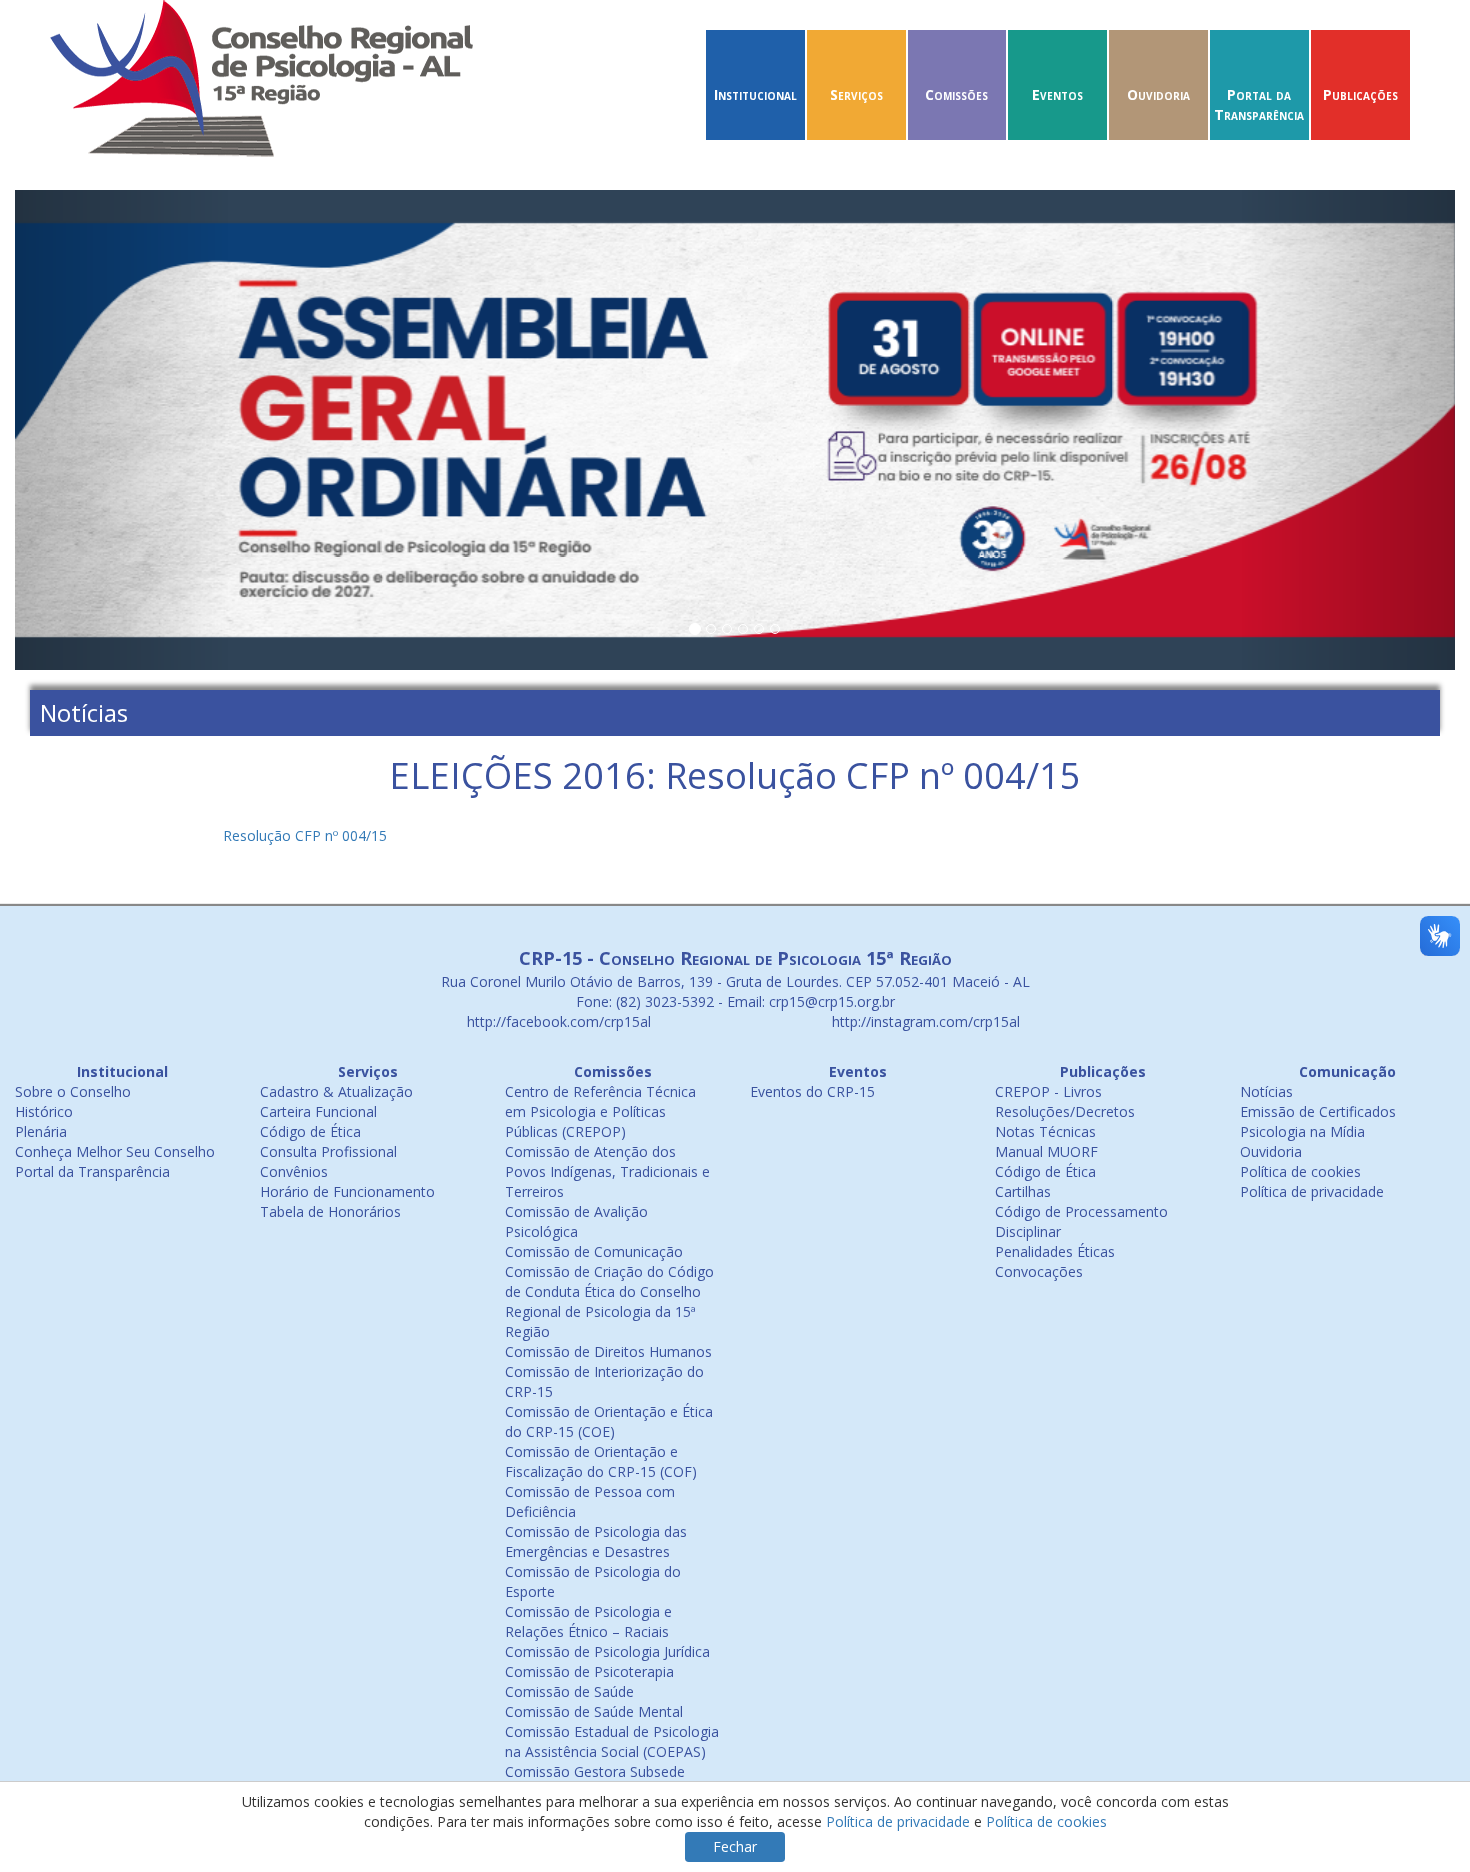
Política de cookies (1300, 1171)
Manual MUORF (1046, 1151)
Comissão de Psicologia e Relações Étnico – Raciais (588, 1621)
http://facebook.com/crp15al (557, 1021)
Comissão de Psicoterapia (589, 1671)
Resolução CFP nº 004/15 (305, 835)
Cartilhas (1023, 1191)
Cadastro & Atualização (336, 1091)
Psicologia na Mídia (1302, 1131)
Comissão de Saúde (569, 1691)
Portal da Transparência (1259, 104)
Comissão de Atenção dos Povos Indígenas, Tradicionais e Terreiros (607, 1171)
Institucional (755, 94)
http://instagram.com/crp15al (924, 1021)
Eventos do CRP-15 (812, 1091)
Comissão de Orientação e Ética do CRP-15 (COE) (609, 1421)
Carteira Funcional (318, 1111)
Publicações (1360, 94)
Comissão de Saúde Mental (594, 1711)
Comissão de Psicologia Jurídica (607, 1651)
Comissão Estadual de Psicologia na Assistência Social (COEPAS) (612, 1741)
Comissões (956, 94)
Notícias (1266, 1091)
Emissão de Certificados (1318, 1111)
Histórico (44, 1111)
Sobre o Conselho (73, 1091)
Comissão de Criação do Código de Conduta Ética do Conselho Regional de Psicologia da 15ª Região (609, 1301)
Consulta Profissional (328, 1151)
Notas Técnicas (1045, 1131)
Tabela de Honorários (330, 1211)
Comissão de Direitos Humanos (608, 1351)
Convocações (1039, 1271)
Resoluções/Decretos (1065, 1111)
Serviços (856, 94)
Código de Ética (310, 1131)
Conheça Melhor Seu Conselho (115, 1151)
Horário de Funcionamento (347, 1191)
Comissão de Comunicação (594, 1251)
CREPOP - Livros (1048, 1091)
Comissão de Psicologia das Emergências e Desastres (596, 1541)
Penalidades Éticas (1055, 1251)
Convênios (294, 1171)
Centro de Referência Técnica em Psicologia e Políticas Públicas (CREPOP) (600, 1111)
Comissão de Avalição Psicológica (576, 1221)
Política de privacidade (1312, 1191)
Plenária (41, 1131)
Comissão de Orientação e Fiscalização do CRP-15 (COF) (601, 1461)
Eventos (1057, 94)
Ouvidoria (1158, 94)
